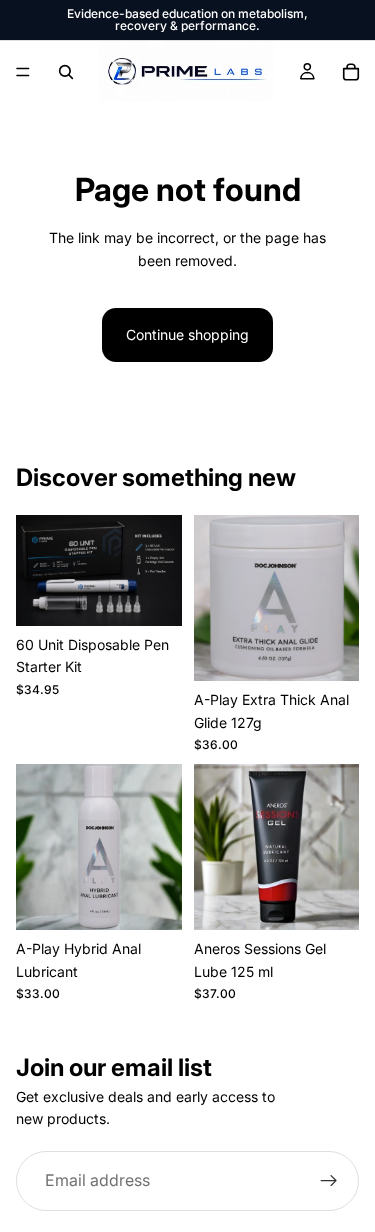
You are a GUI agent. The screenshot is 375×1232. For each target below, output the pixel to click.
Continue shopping (187, 334)
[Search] (66, 72)
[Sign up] (329, 1181)
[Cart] (351, 72)
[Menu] (23, 72)
